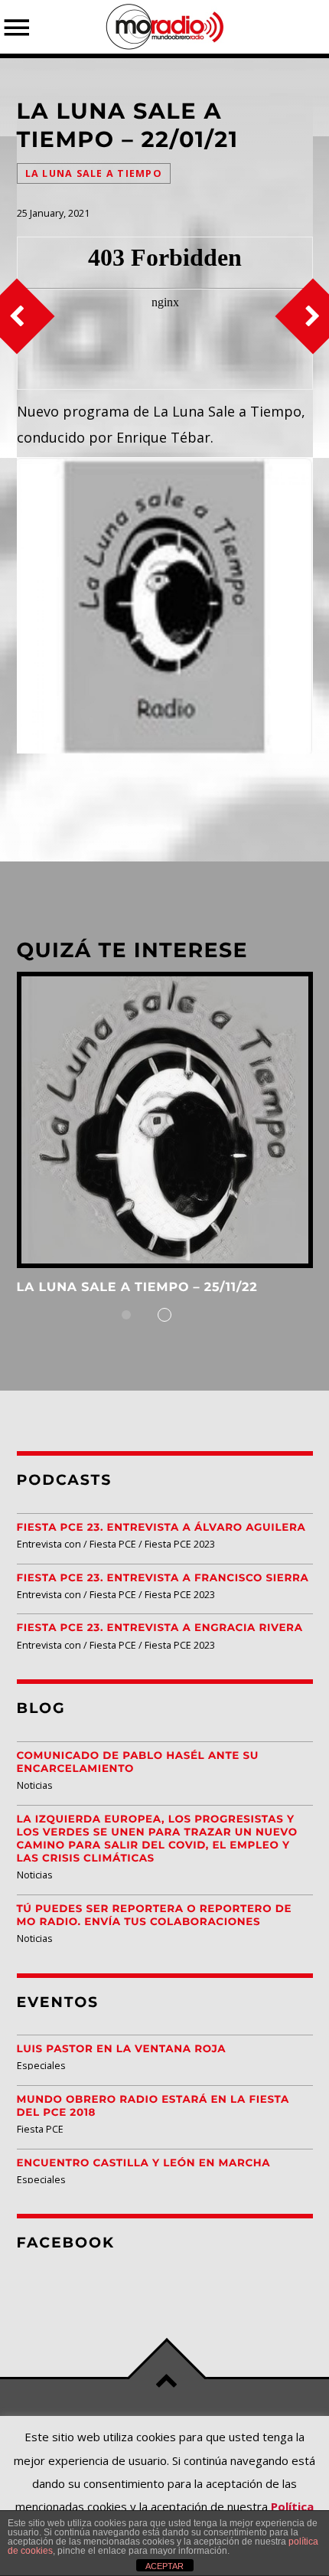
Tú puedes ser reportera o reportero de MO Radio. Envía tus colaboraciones (155, 1916)
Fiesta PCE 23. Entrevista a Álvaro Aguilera (161, 1528)
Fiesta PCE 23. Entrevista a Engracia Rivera (160, 1628)
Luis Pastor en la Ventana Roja (122, 2049)
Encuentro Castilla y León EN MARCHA (144, 2163)
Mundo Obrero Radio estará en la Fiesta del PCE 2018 (153, 2106)
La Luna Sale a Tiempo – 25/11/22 (137, 1288)
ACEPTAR (164, 2566)
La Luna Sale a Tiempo (94, 173)
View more (165, 1120)
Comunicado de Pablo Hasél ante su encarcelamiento (138, 1762)
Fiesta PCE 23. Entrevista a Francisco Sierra (163, 1578)
